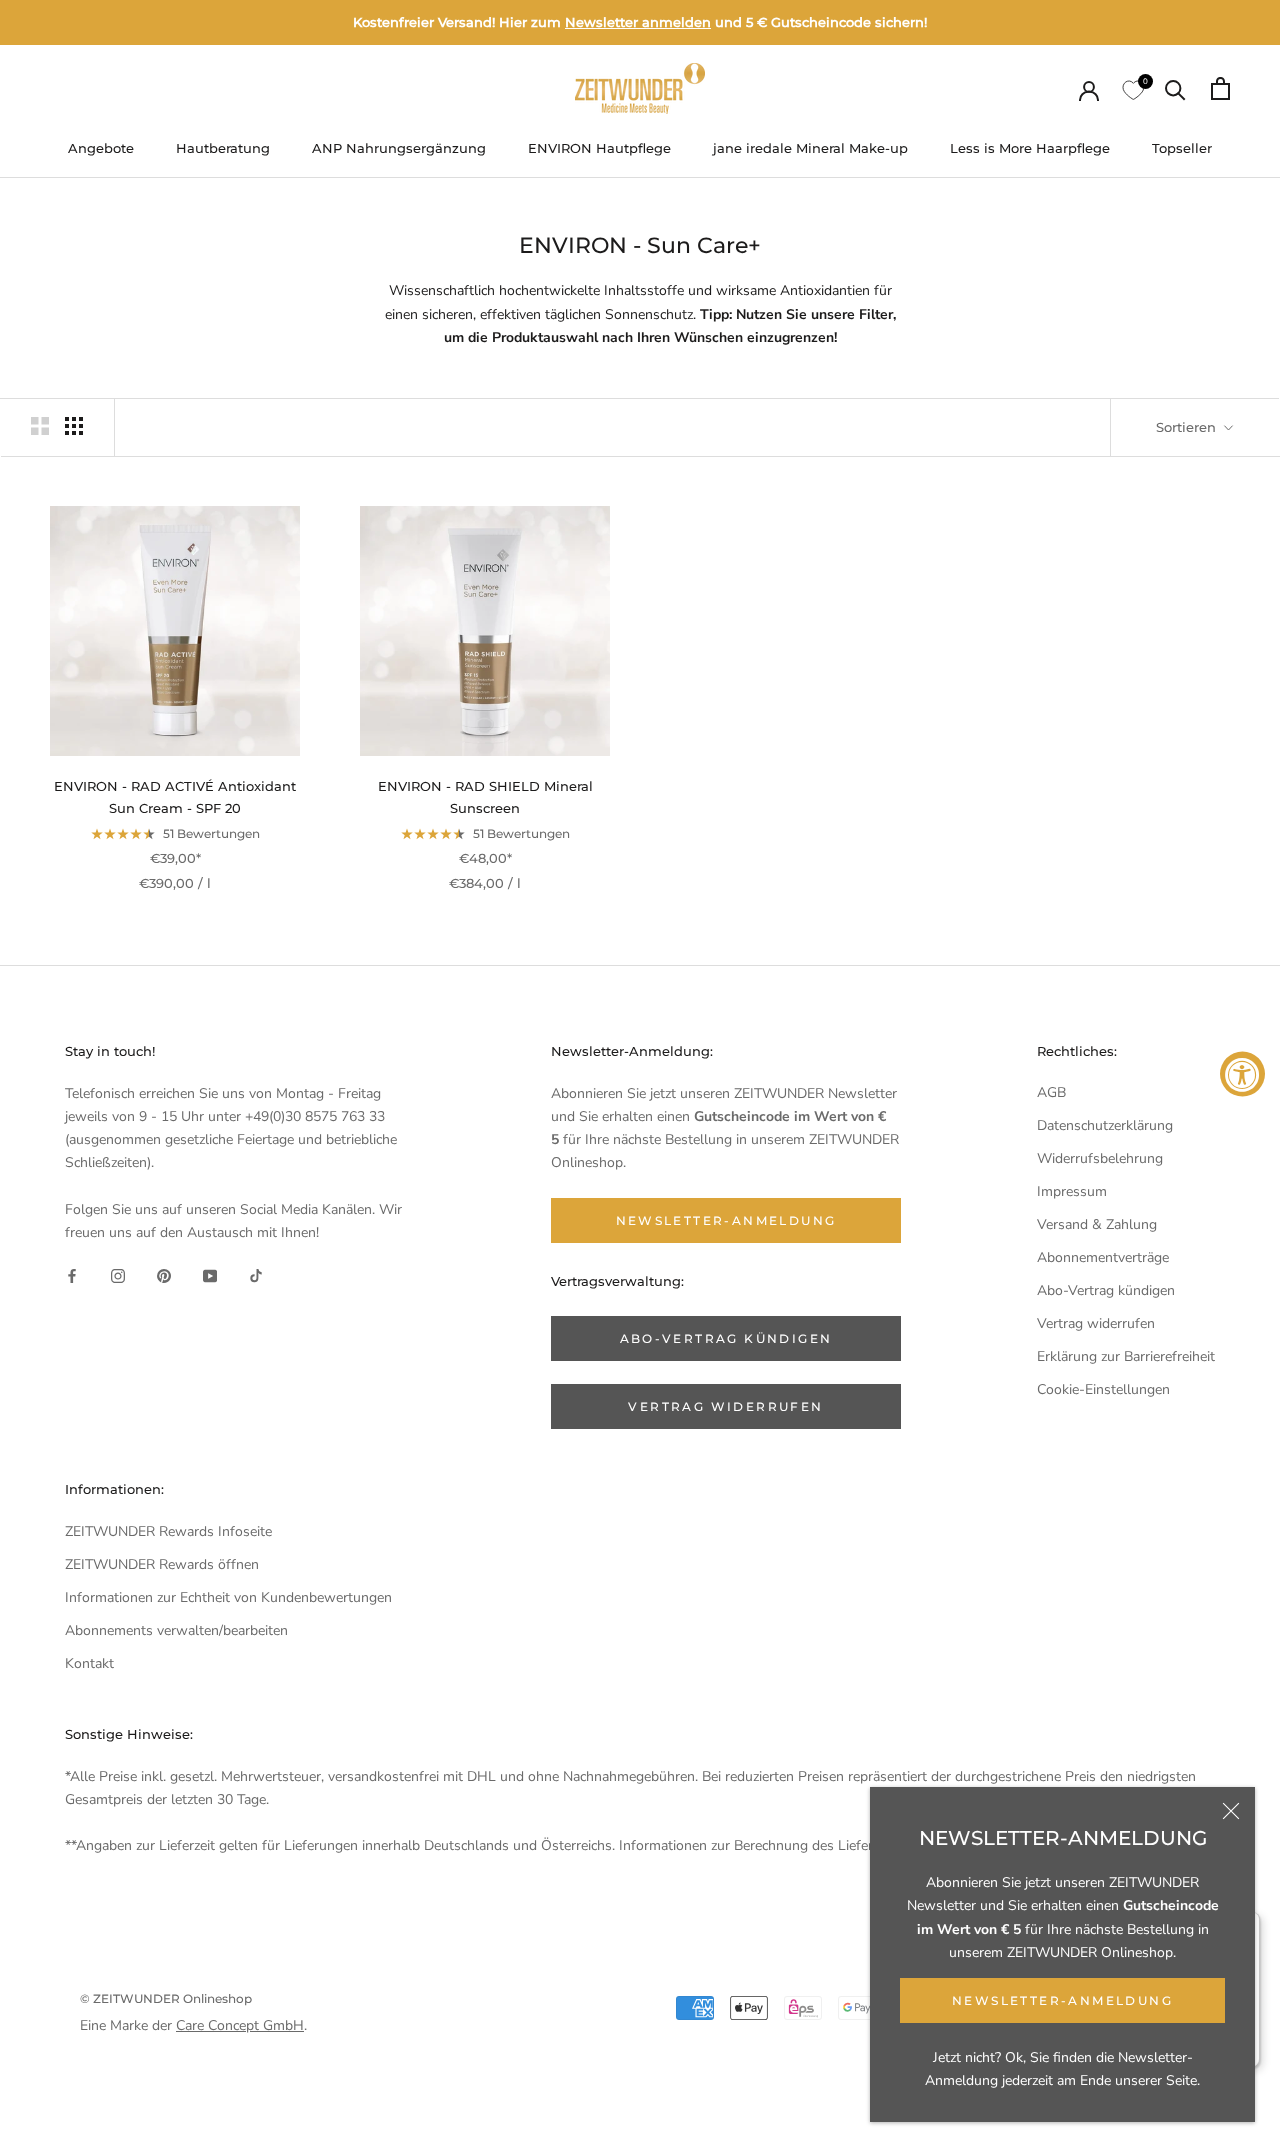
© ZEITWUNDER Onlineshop (166, 1998)
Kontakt (89, 1663)
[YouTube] (210, 1275)
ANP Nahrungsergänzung (399, 148)
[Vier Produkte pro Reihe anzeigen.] (74, 426)
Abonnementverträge (1103, 1257)
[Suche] (1175, 88)
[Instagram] (118, 1275)
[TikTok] (256, 1275)
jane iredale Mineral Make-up (810, 148)
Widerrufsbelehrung (1100, 1158)
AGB (1051, 1092)
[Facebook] (72, 1275)
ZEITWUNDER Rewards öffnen (162, 1564)
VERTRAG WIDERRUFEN (725, 1406)
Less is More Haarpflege (1030, 148)
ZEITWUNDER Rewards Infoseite (168, 1531)
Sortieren (1188, 427)
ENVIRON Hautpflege (599, 148)
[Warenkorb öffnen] (1220, 88)
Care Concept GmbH (240, 2025)
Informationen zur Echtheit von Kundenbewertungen (228, 1597)
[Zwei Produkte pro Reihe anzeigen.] (40, 426)
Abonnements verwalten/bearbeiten (176, 1630)
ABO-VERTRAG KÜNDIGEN (726, 1338)
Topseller (1182, 148)
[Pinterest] (164, 1275)
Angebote (101, 148)
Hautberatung (223, 148)
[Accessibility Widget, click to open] (1242, 1073)
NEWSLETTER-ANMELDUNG (1062, 2000)
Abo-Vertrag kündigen (1106, 1290)
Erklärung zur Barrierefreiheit (1126, 1356)
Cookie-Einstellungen (1103, 1389)
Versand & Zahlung (1097, 1224)
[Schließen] (1231, 1811)
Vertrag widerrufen (1096, 1323)
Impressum (1072, 1191)
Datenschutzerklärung (1105, 1125)
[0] (1132, 88)
